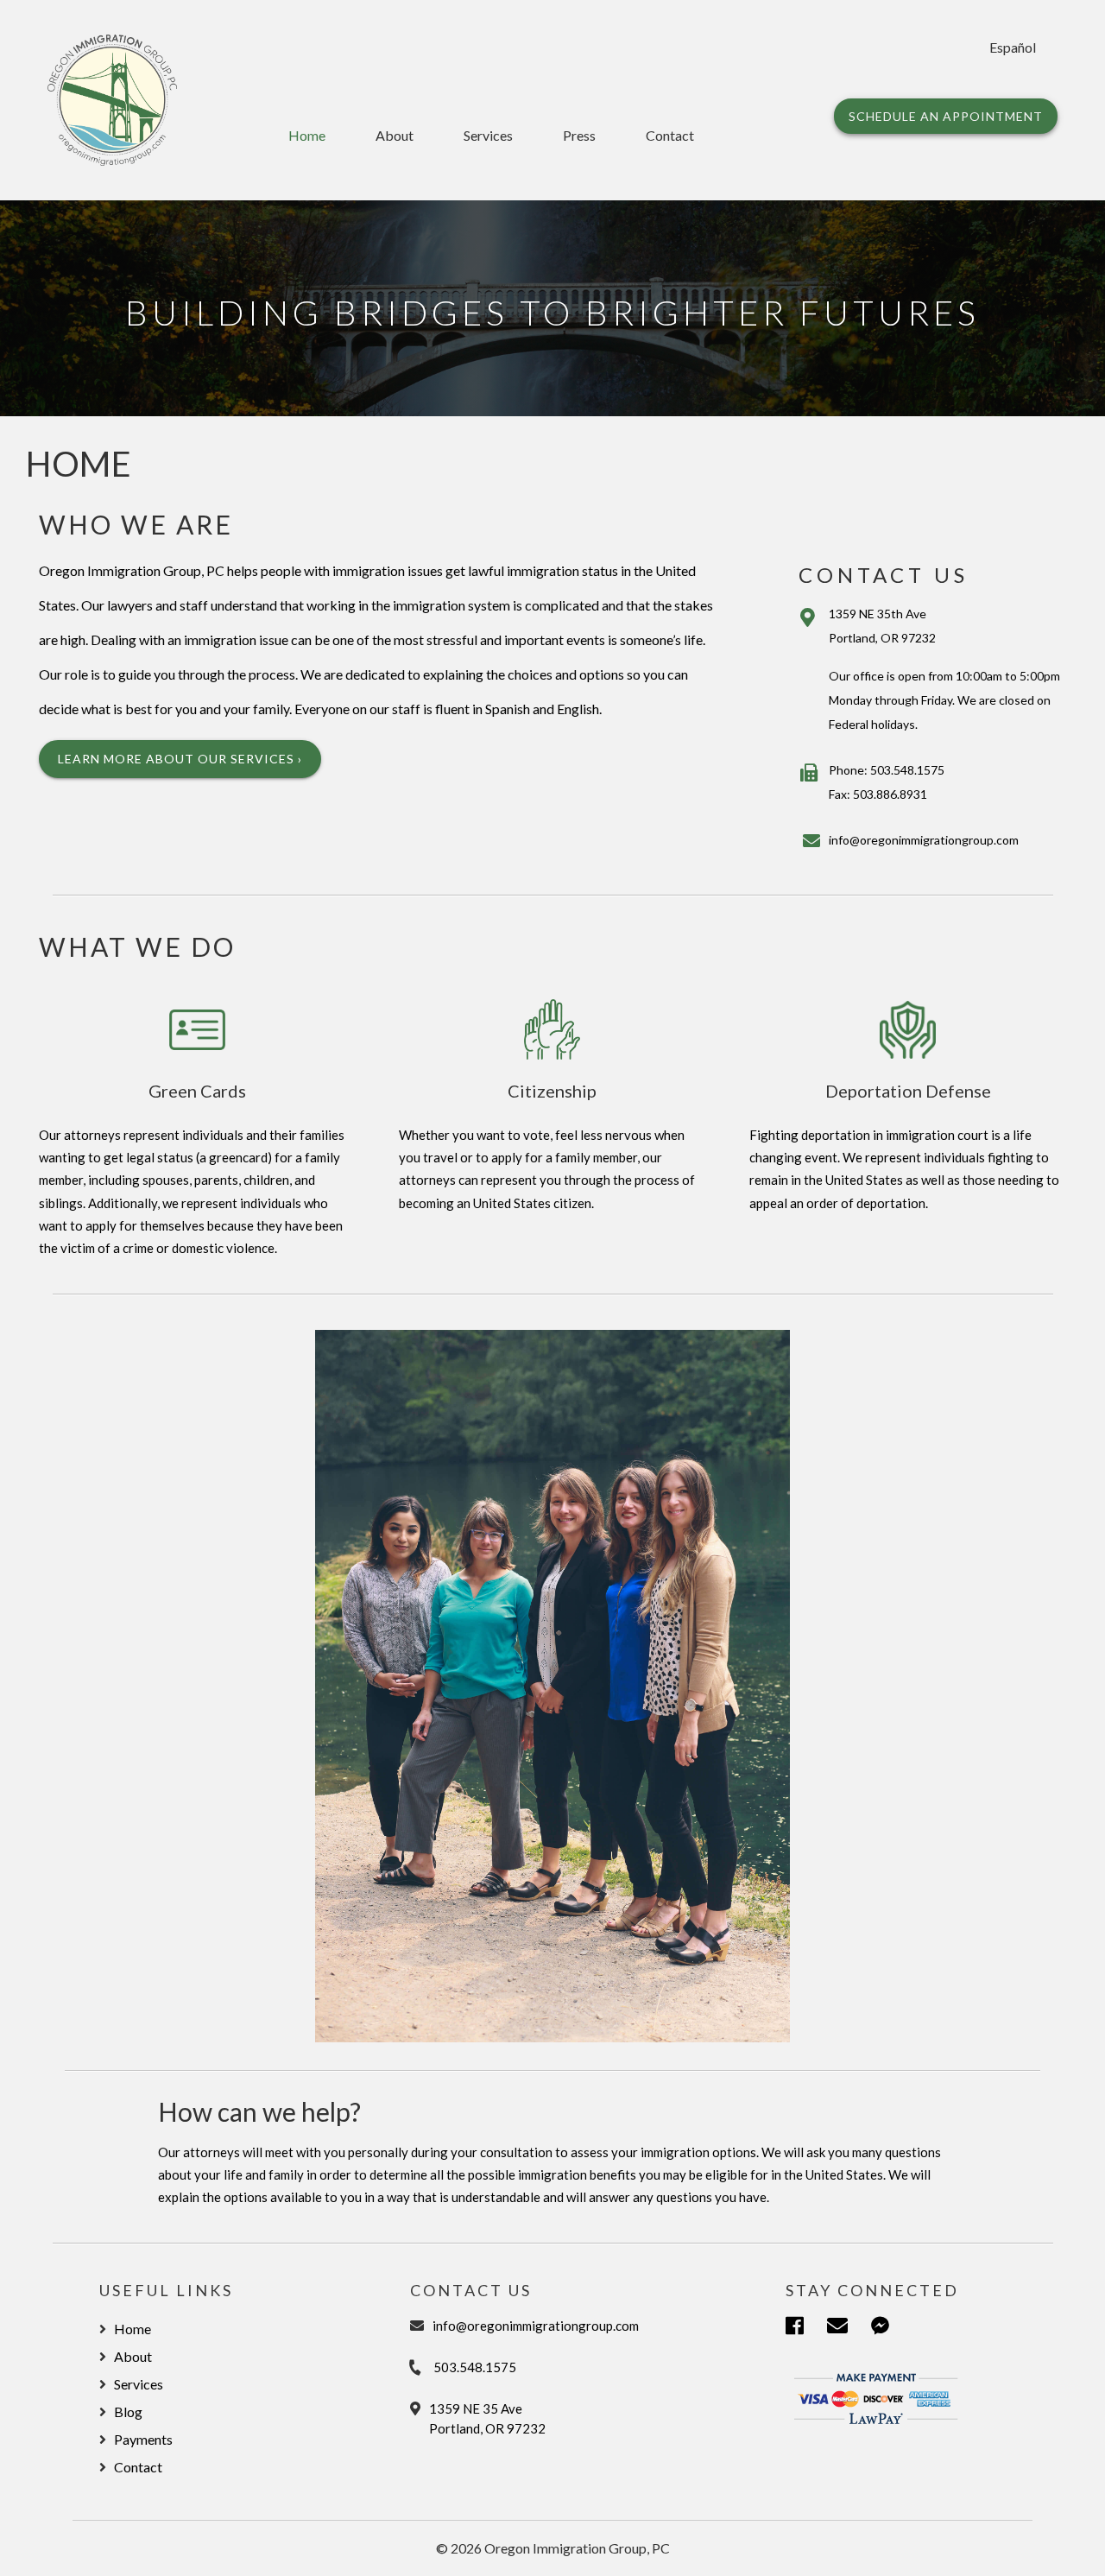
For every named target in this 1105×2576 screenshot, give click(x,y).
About (395, 135)
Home (307, 135)
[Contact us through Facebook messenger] (892, 2328)
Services (488, 135)
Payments (143, 2439)
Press (579, 135)
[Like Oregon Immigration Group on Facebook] (806, 2328)
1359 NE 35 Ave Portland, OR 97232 (487, 2418)
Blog (128, 2411)
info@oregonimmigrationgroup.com (924, 840)
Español (1013, 47)
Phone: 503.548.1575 (887, 770)
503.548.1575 (475, 2367)
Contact (670, 135)
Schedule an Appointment (946, 116)
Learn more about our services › (180, 759)
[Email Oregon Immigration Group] (849, 2328)
